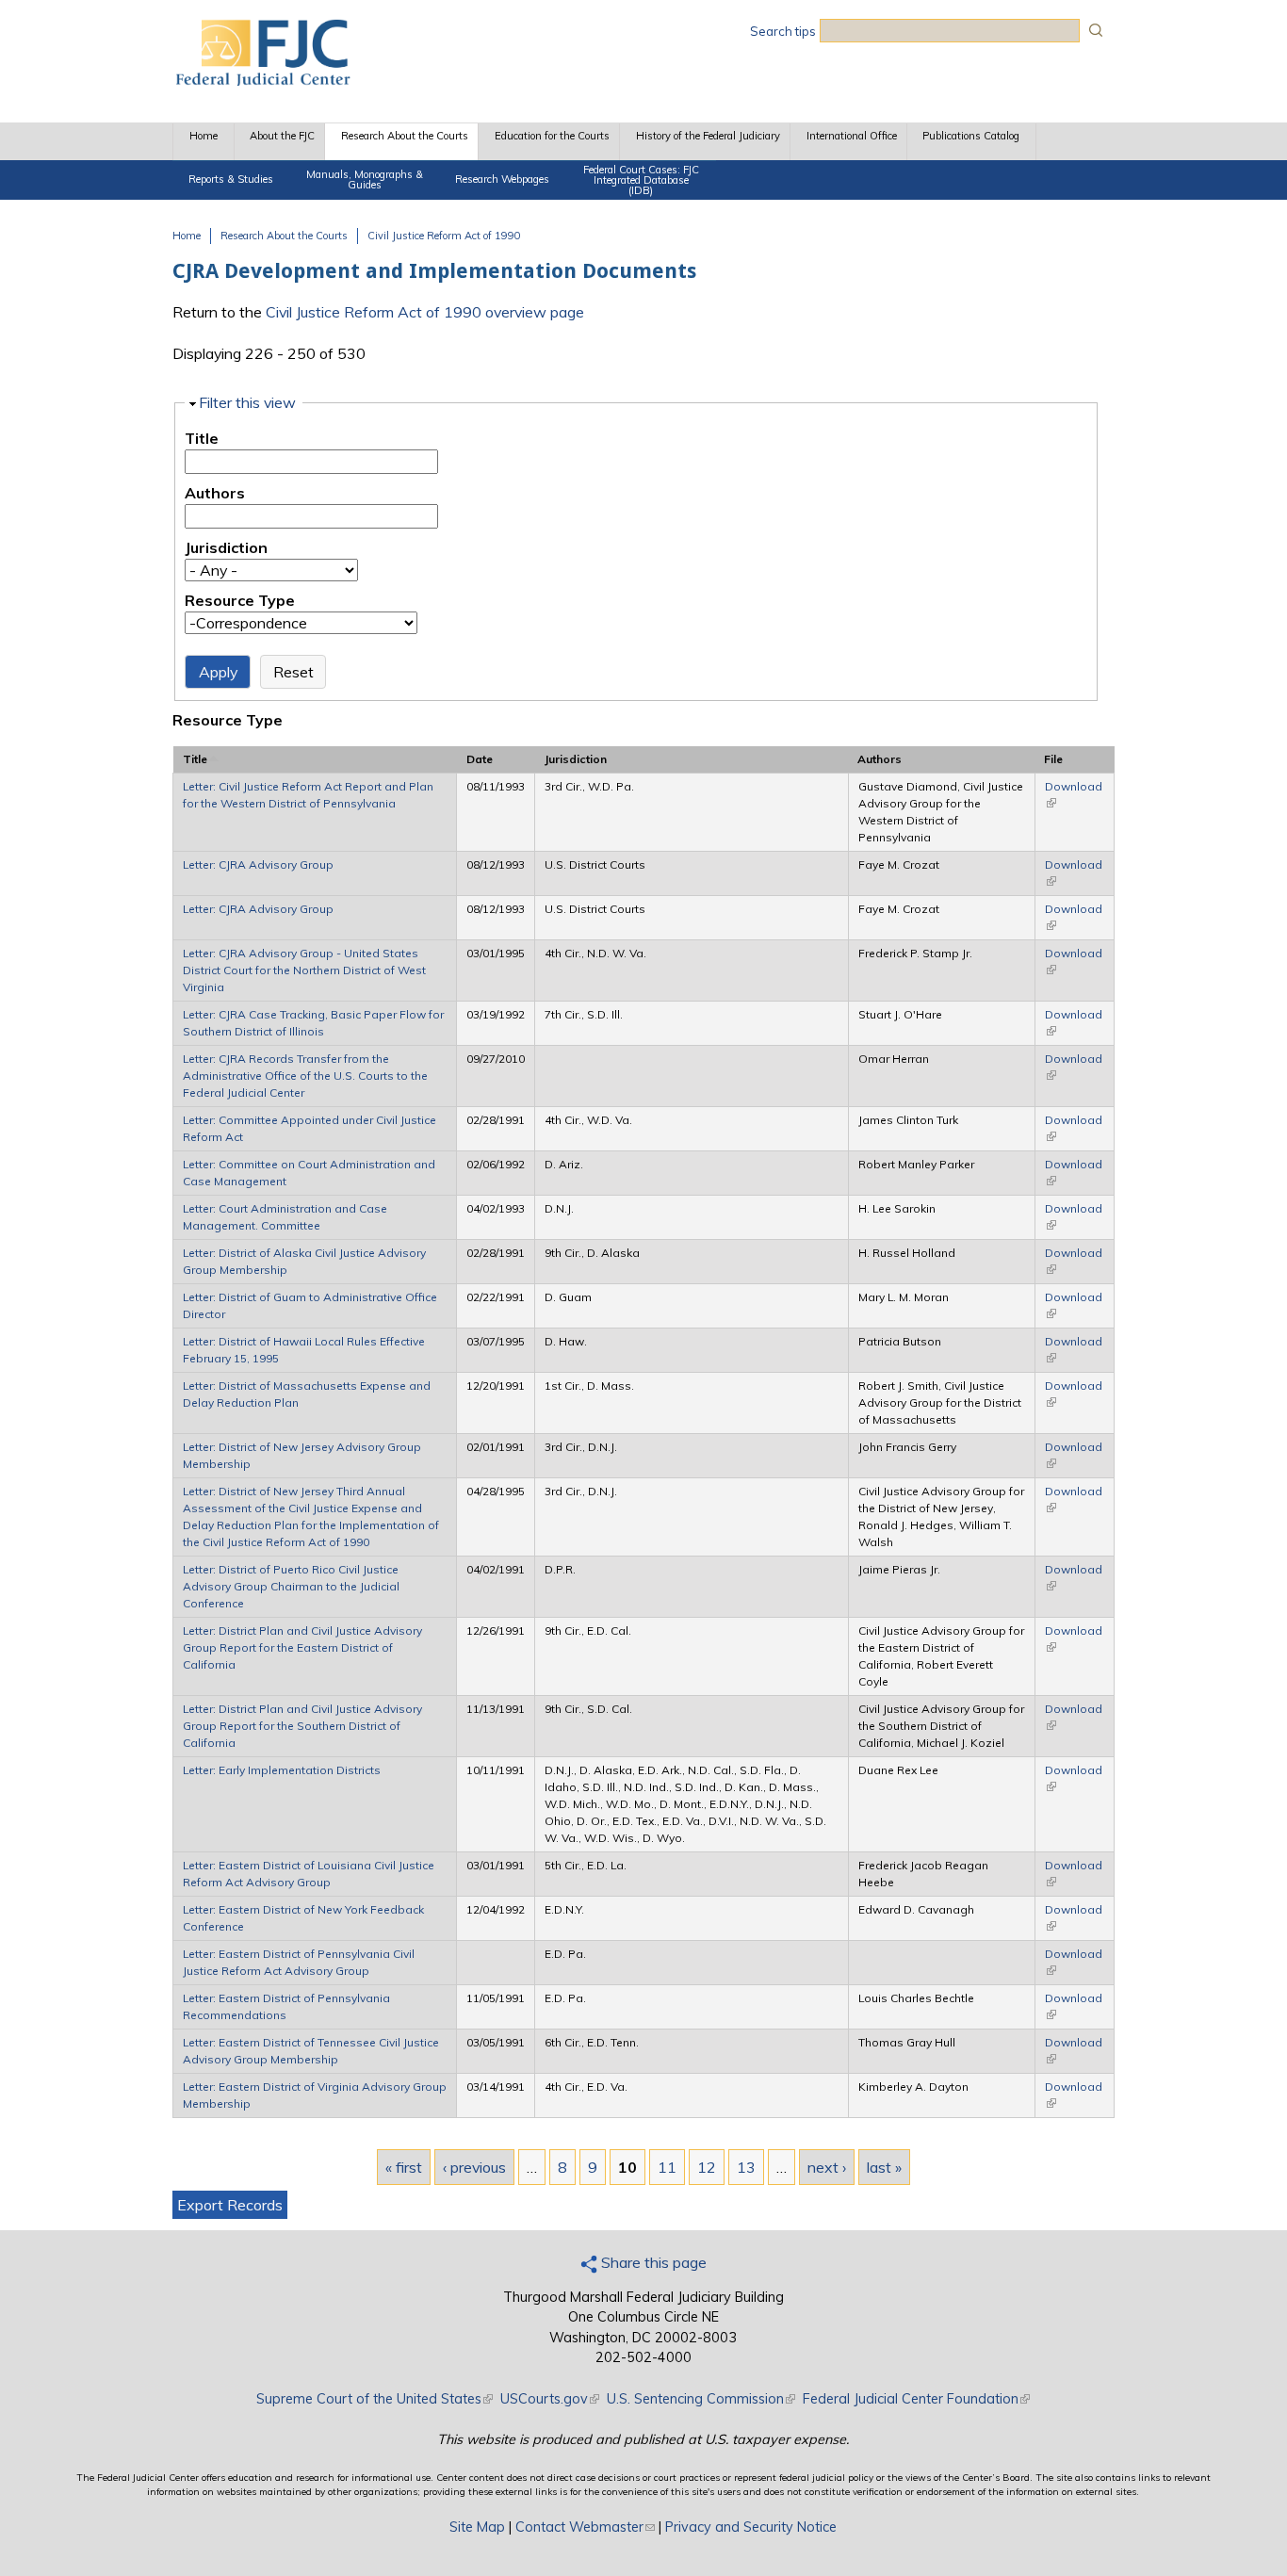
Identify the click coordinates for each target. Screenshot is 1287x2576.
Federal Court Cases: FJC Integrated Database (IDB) (641, 180)
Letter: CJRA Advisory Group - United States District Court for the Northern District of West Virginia (304, 970)
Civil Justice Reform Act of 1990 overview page (425, 312)
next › (827, 2167)
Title (202, 438)
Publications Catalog (971, 136)
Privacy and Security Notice (751, 2527)
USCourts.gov (550, 2399)
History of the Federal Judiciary (708, 136)
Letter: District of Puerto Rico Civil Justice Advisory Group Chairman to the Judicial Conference (291, 1586)
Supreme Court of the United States (375, 2399)
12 (707, 2167)
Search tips (783, 31)
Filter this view (247, 402)
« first (404, 2167)
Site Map (477, 2527)
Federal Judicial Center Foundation (916, 2399)
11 (667, 2167)
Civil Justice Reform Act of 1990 (444, 236)
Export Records (230, 2205)
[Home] (262, 80)
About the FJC (282, 136)
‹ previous (474, 2167)
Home (204, 136)
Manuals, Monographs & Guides (365, 179)
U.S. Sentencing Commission (701, 2399)
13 (746, 2167)
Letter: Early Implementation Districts (282, 1770)
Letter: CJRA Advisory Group (258, 864)
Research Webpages (502, 179)
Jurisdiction (226, 547)
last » (884, 2167)
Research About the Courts (405, 136)
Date (480, 759)
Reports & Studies (231, 179)
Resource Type (240, 600)
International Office (852, 136)
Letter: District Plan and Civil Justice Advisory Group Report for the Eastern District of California (302, 1647)
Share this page (652, 2262)
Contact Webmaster (585, 2527)
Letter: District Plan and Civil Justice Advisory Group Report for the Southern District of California (302, 1726)
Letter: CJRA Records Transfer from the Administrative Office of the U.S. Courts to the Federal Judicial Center (305, 1076)
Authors (215, 493)
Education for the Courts (552, 136)
